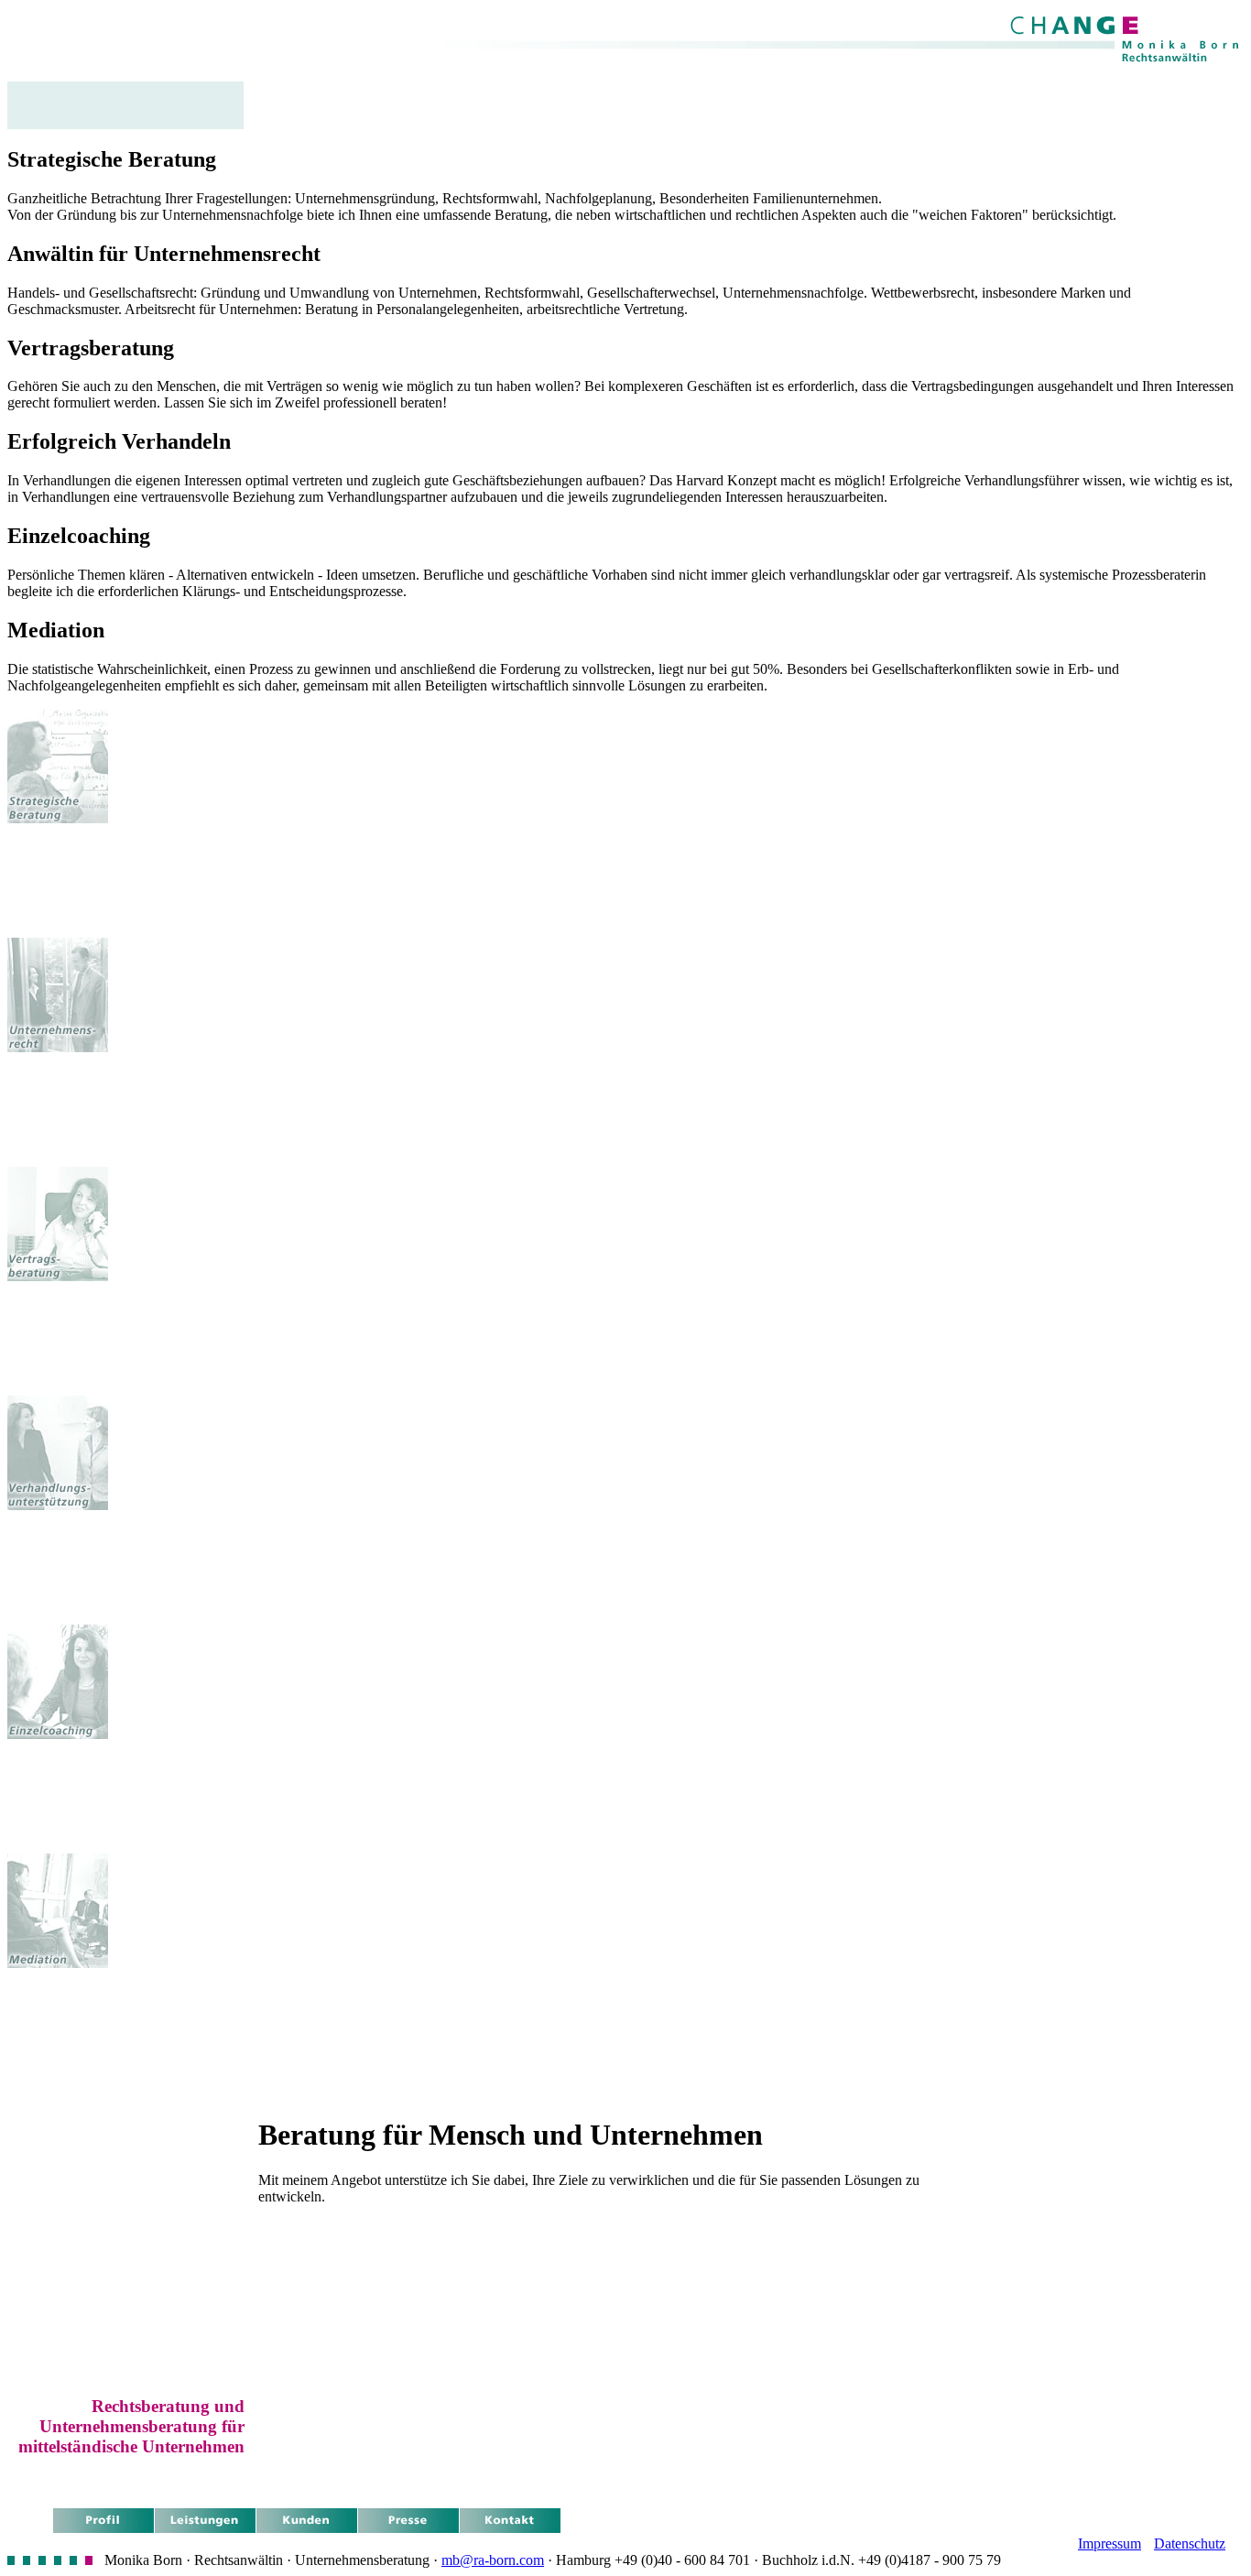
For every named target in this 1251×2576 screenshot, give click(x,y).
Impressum (1110, 2543)
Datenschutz (1190, 2543)
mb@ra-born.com (493, 2560)
